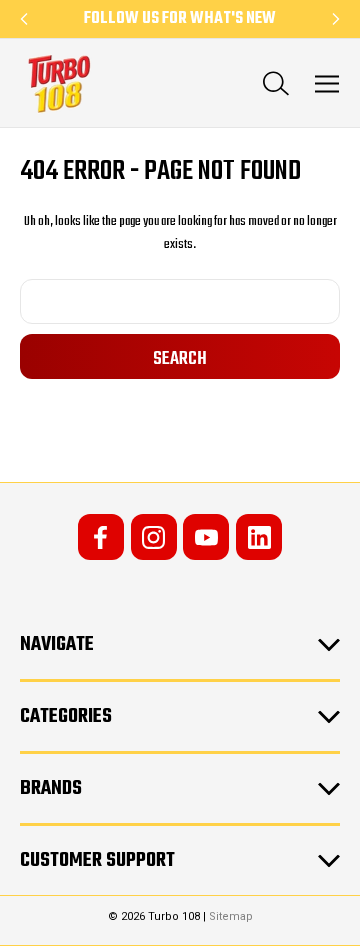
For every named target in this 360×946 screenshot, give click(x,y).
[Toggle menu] (327, 83)
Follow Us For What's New (180, 19)
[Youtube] (206, 537)
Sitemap (231, 916)
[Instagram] (154, 537)
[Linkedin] (259, 537)
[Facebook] (101, 537)
